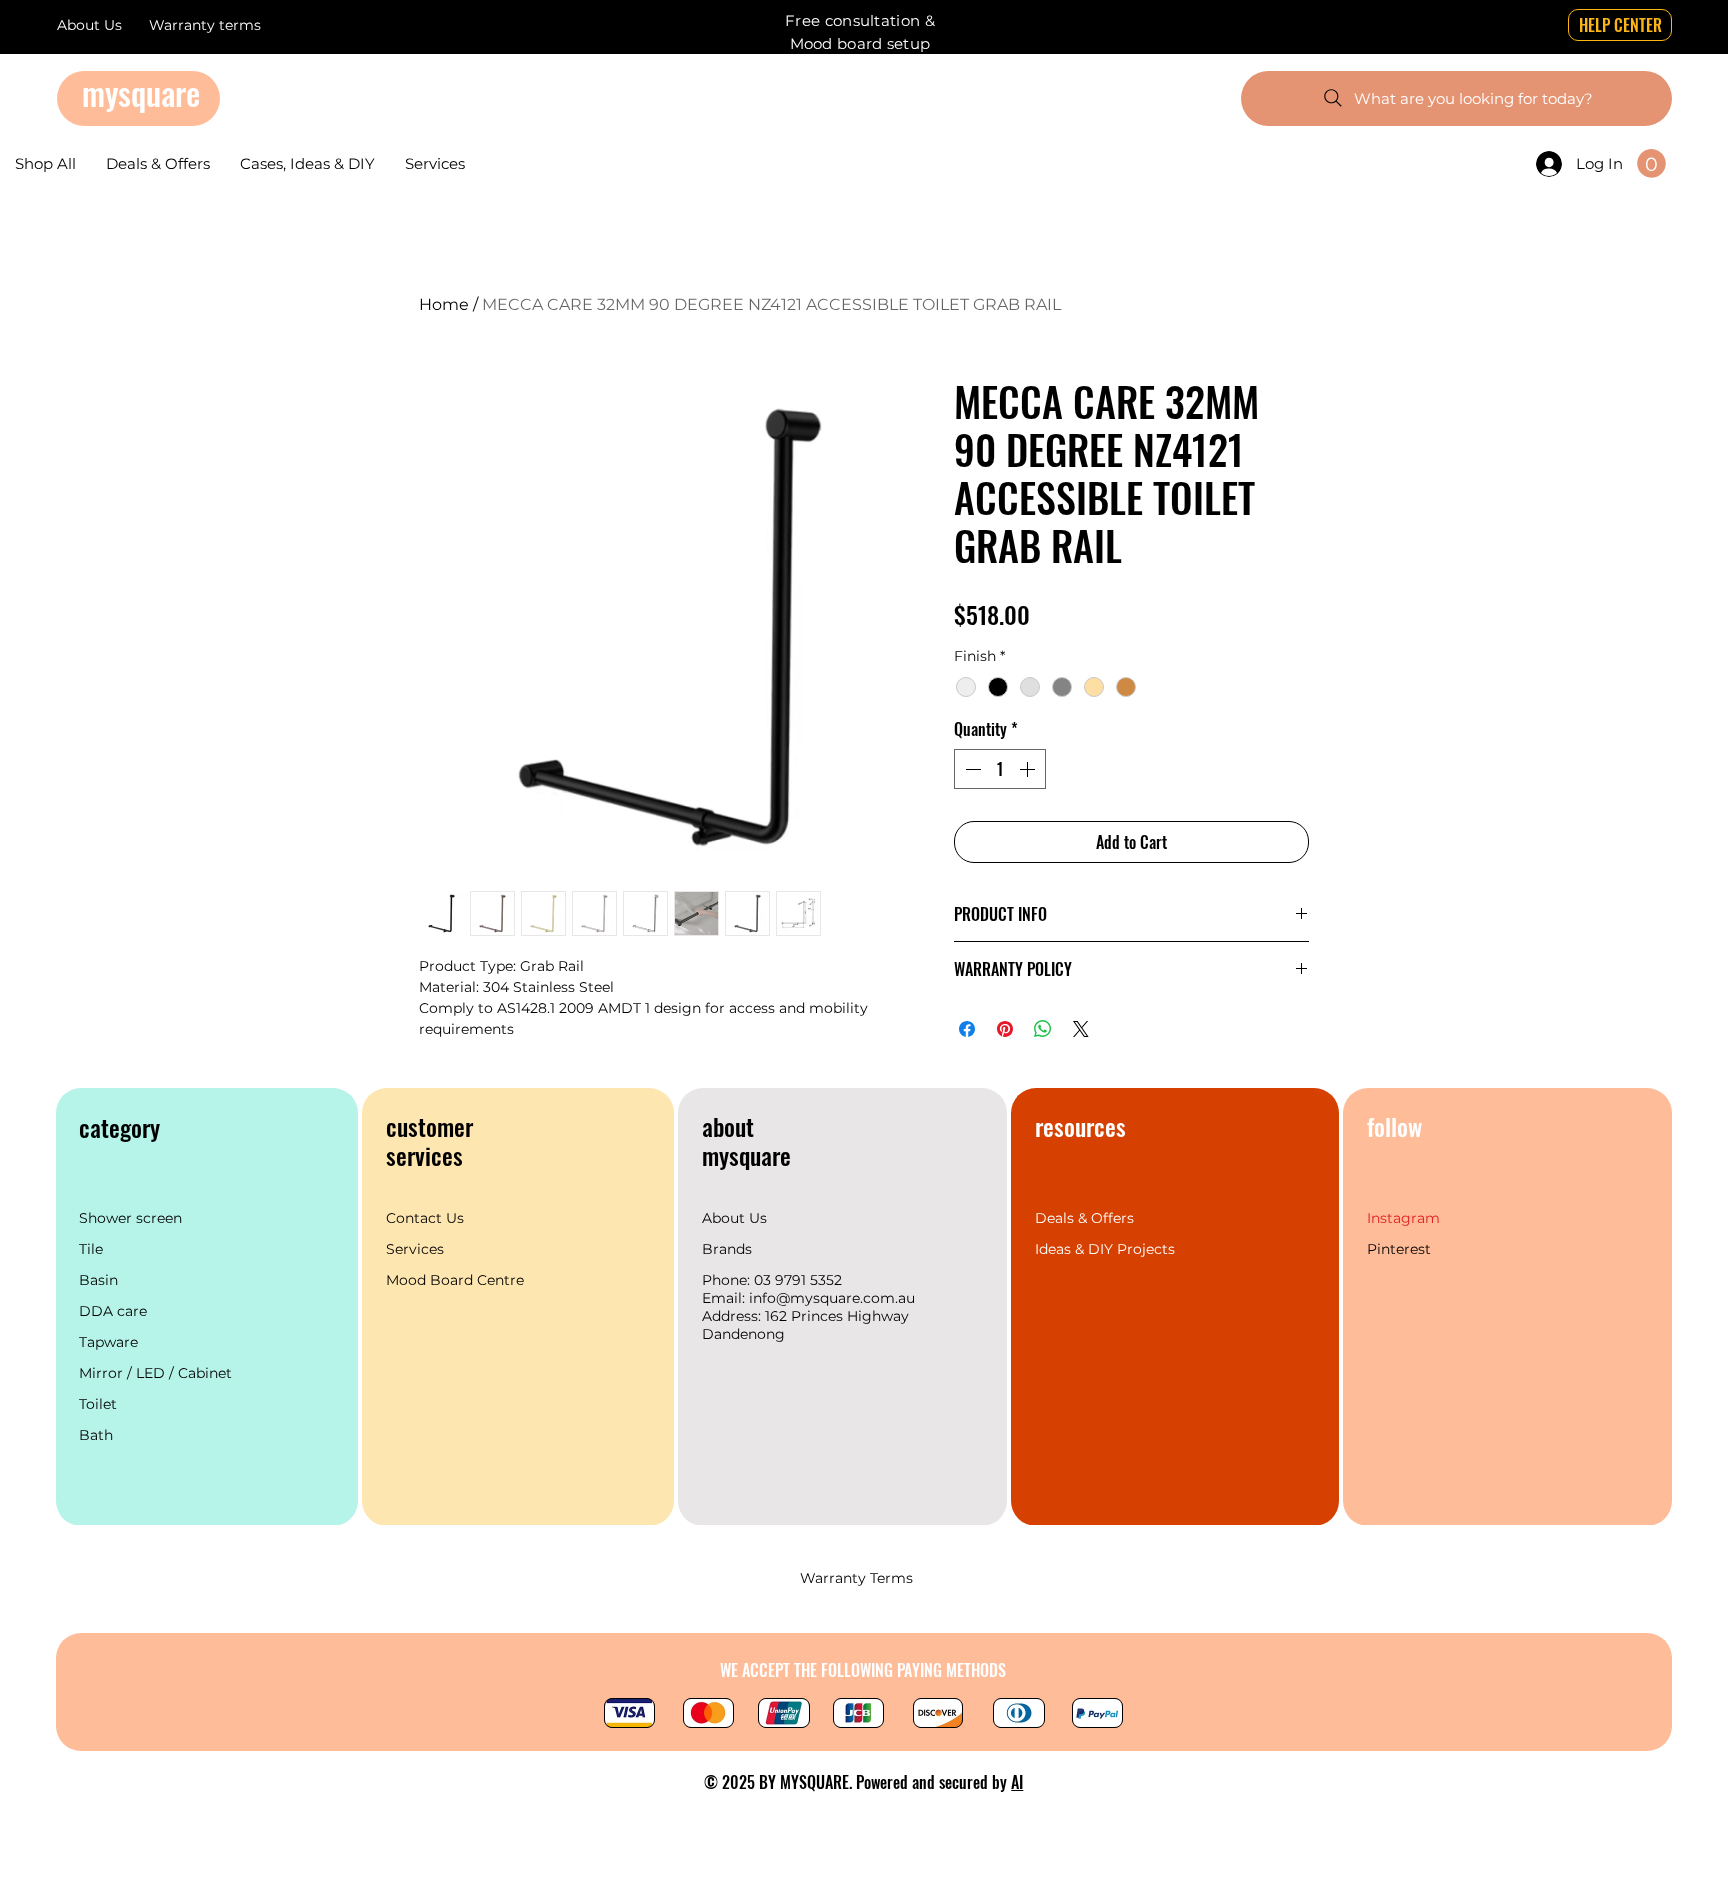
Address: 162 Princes (774, 1316)
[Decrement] (971, 769)
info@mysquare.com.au (832, 1298)
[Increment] (1029, 769)
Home (444, 304)
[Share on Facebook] (967, 1029)
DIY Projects (1131, 1249)
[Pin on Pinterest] (1005, 1029)
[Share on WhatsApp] (1043, 1029)
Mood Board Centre (457, 1280)
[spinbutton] (1000, 769)
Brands (727, 1249)
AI (1017, 1782)
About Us (734, 1218)
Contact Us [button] (425, 1218)
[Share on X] (1081, 1029)
